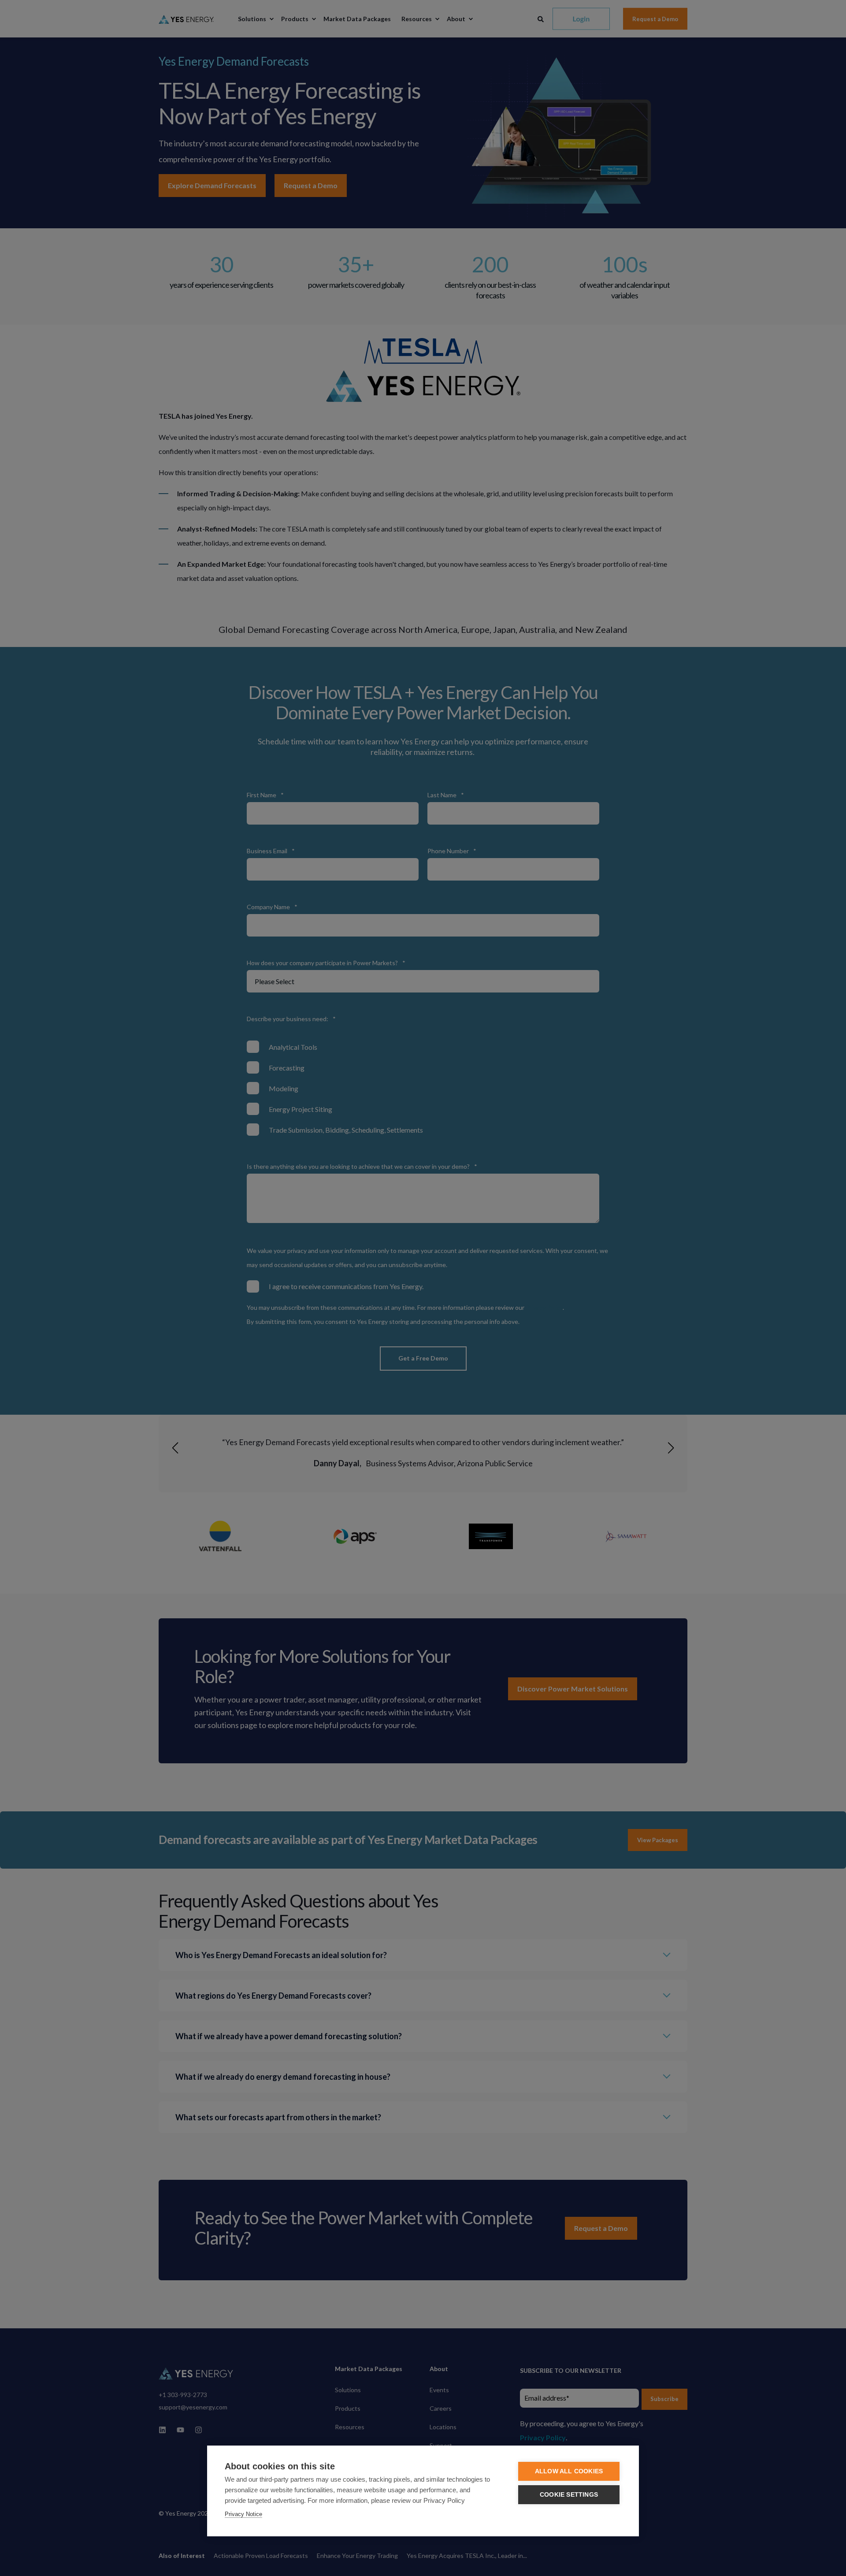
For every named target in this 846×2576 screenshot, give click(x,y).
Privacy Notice (243, 2514)
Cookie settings (569, 2495)
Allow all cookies (569, 2471)
